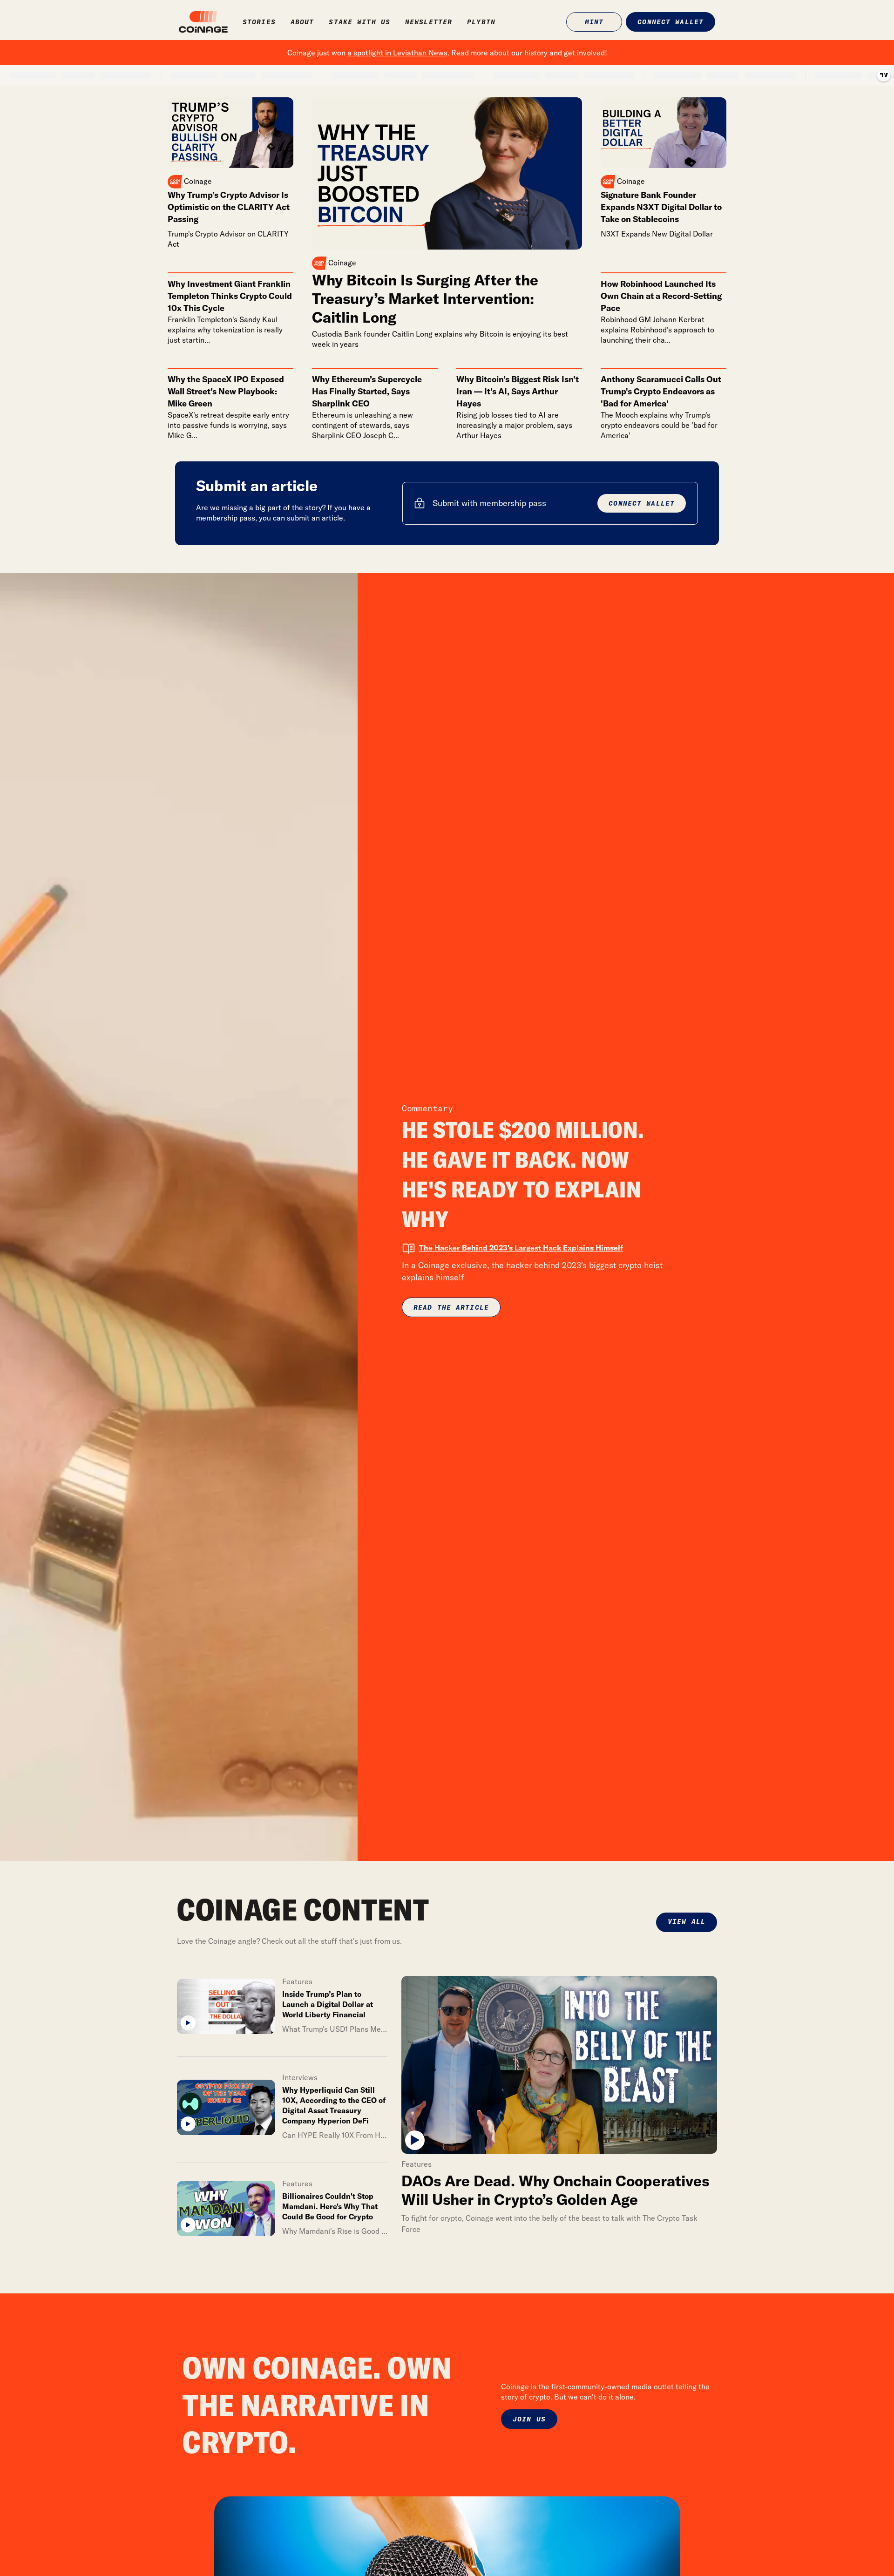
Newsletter (429, 22)
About (302, 22)
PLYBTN (481, 22)
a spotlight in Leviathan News (397, 53)
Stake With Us (359, 22)
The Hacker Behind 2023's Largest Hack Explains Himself (521, 1248)
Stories (259, 22)
